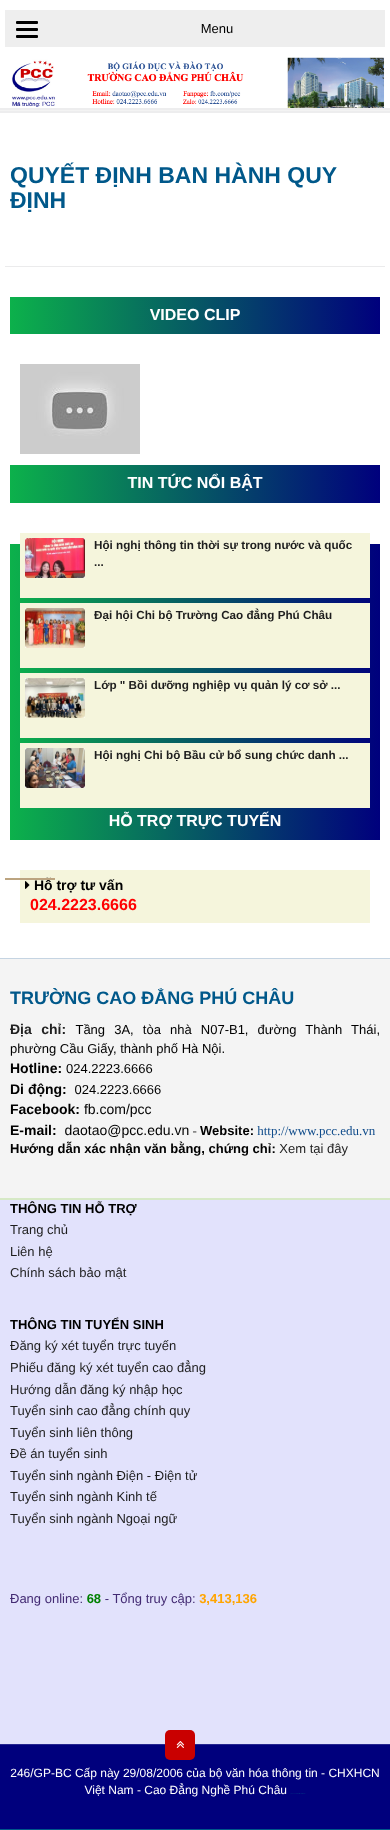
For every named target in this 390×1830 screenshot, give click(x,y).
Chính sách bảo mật (68, 1272)
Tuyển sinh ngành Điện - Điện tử (103, 1475)
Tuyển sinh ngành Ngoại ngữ (93, 1518)
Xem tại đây (313, 1148)
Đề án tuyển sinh (59, 1453)
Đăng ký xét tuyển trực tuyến (93, 1345)
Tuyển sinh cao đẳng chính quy (100, 1410)
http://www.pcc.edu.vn (316, 1130)
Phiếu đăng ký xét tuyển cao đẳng (108, 1367)
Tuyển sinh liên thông (71, 1432)
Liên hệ (31, 1251)
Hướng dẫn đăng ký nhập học (96, 1389)
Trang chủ (39, 1229)
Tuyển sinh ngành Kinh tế (83, 1496)
